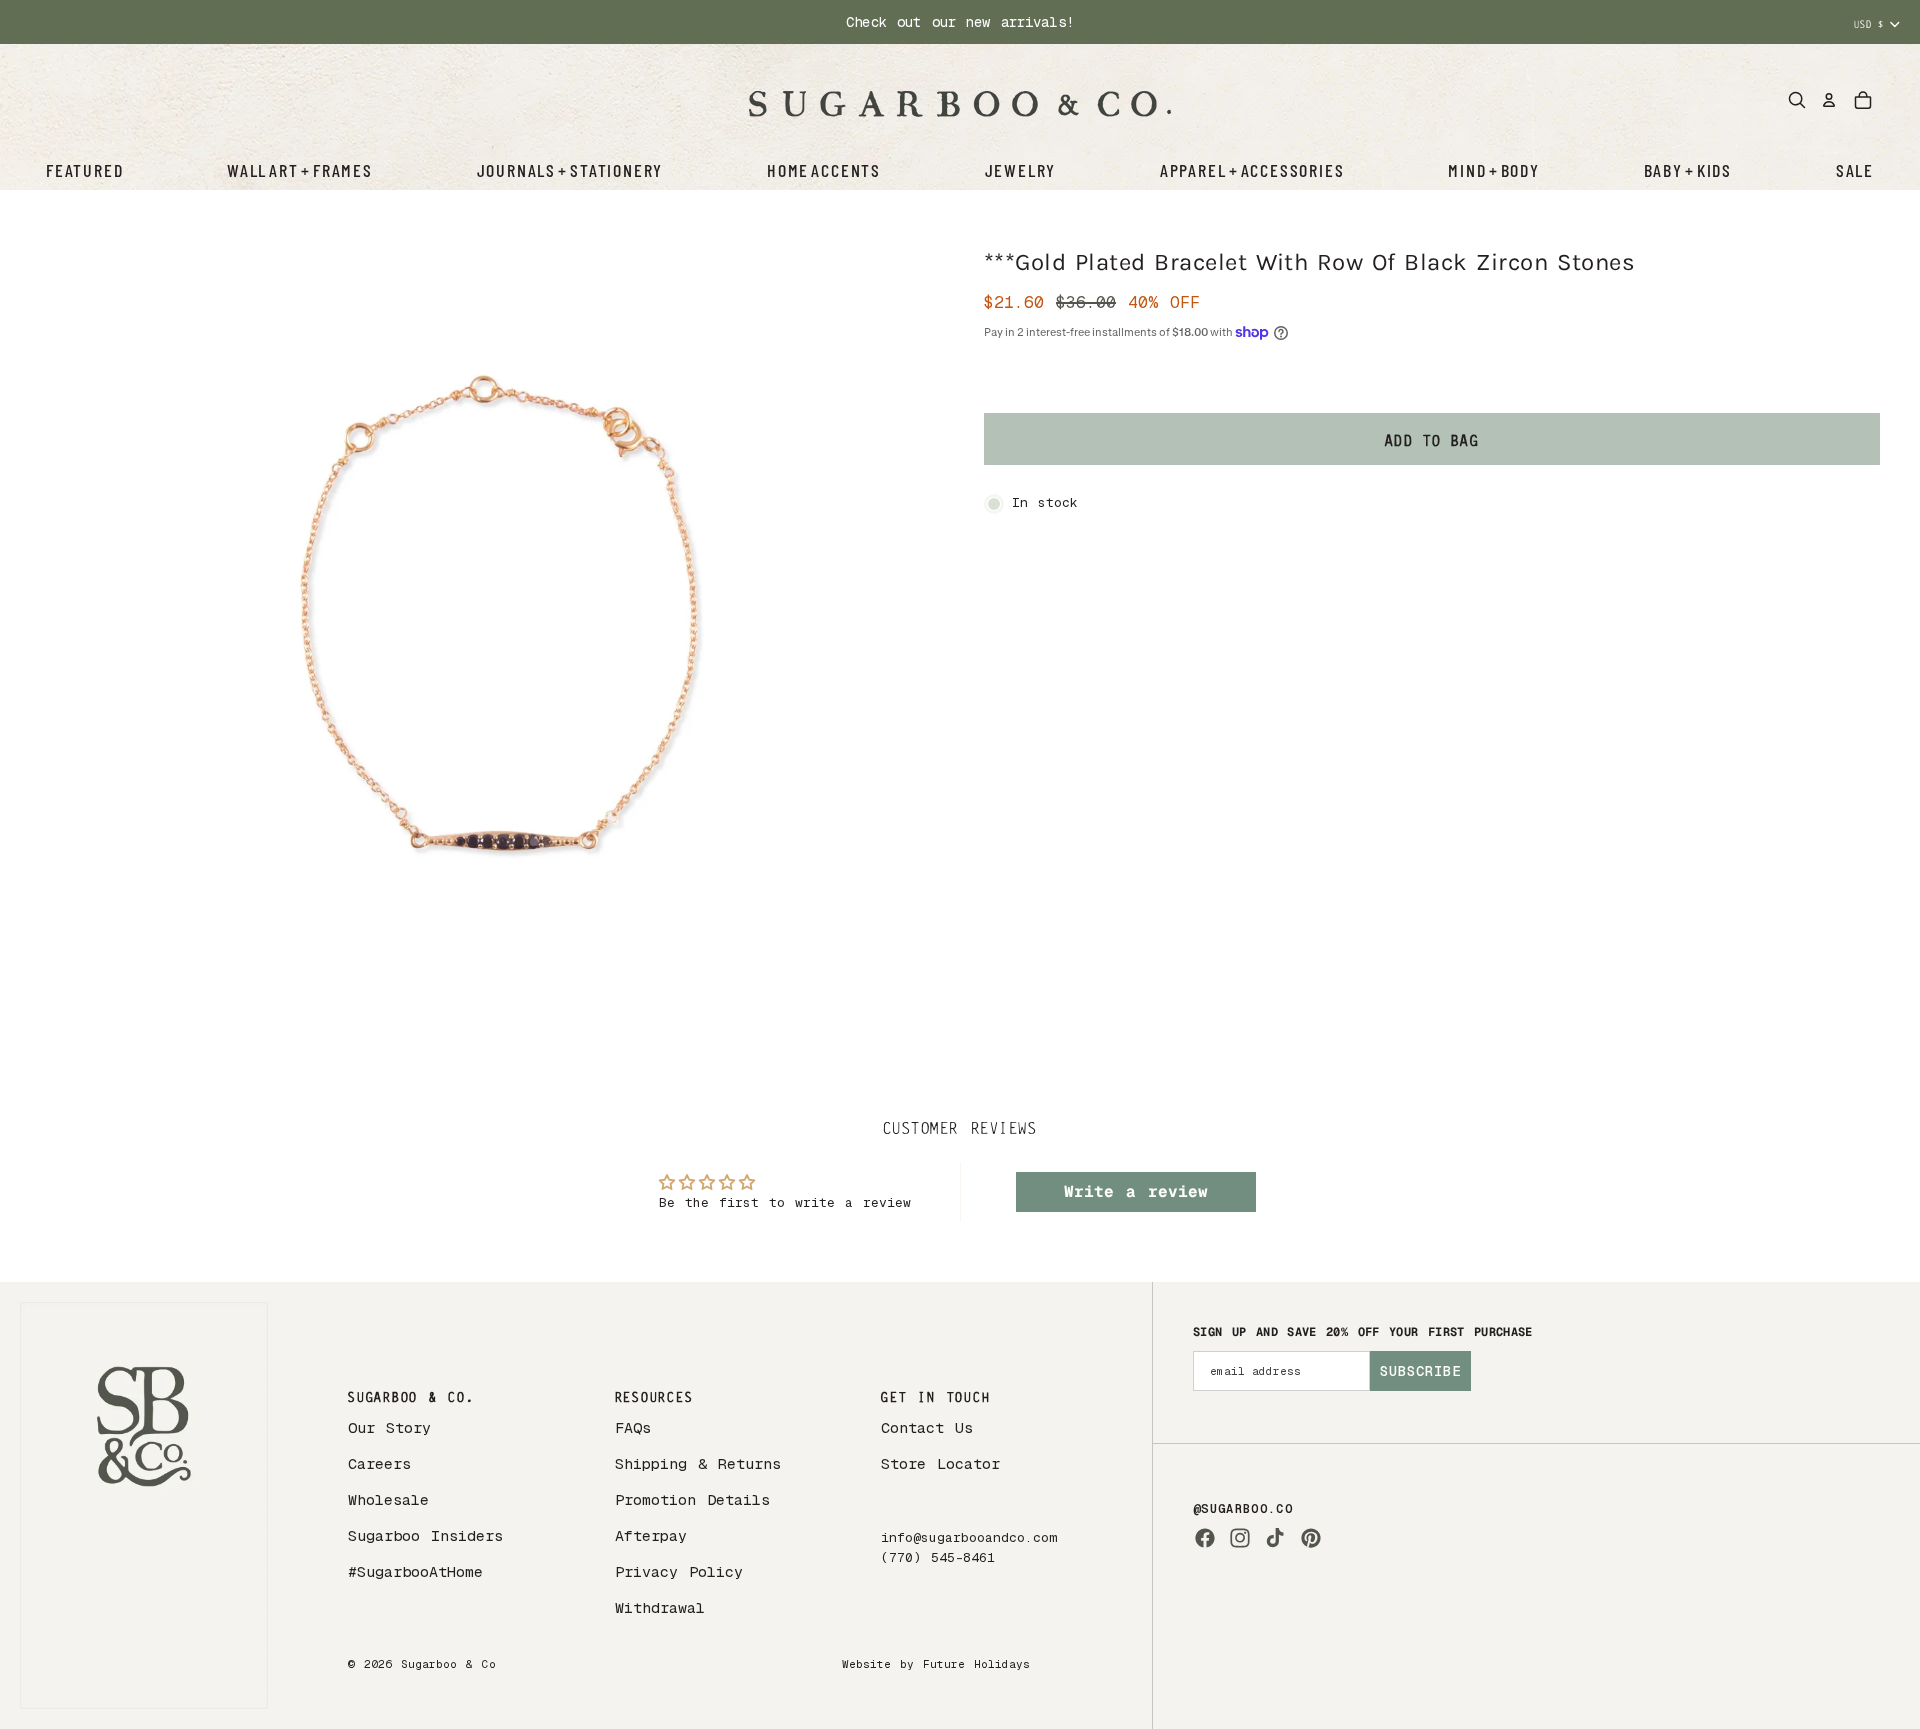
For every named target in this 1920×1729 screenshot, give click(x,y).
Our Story (389, 1427)
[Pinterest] (1311, 1538)
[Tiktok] (1275, 1538)
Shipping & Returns (698, 1463)
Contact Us (927, 1427)
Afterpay (651, 1535)
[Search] (1797, 100)
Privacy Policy (679, 1571)
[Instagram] (1240, 1538)
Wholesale (388, 1499)
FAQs (633, 1427)
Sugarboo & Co (448, 1664)
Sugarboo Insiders (425, 1535)
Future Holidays (976, 1664)
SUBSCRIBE (1420, 1371)
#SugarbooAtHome (415, 1571)
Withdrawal (660, 1607)
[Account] (1829, 100)
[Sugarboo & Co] (960, 100)
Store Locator (940, 1463)
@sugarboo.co (1243, 1509)
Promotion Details (692, 1499)
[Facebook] (1205, 1538)
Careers (379, 1463)
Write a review (1136, 1191)
